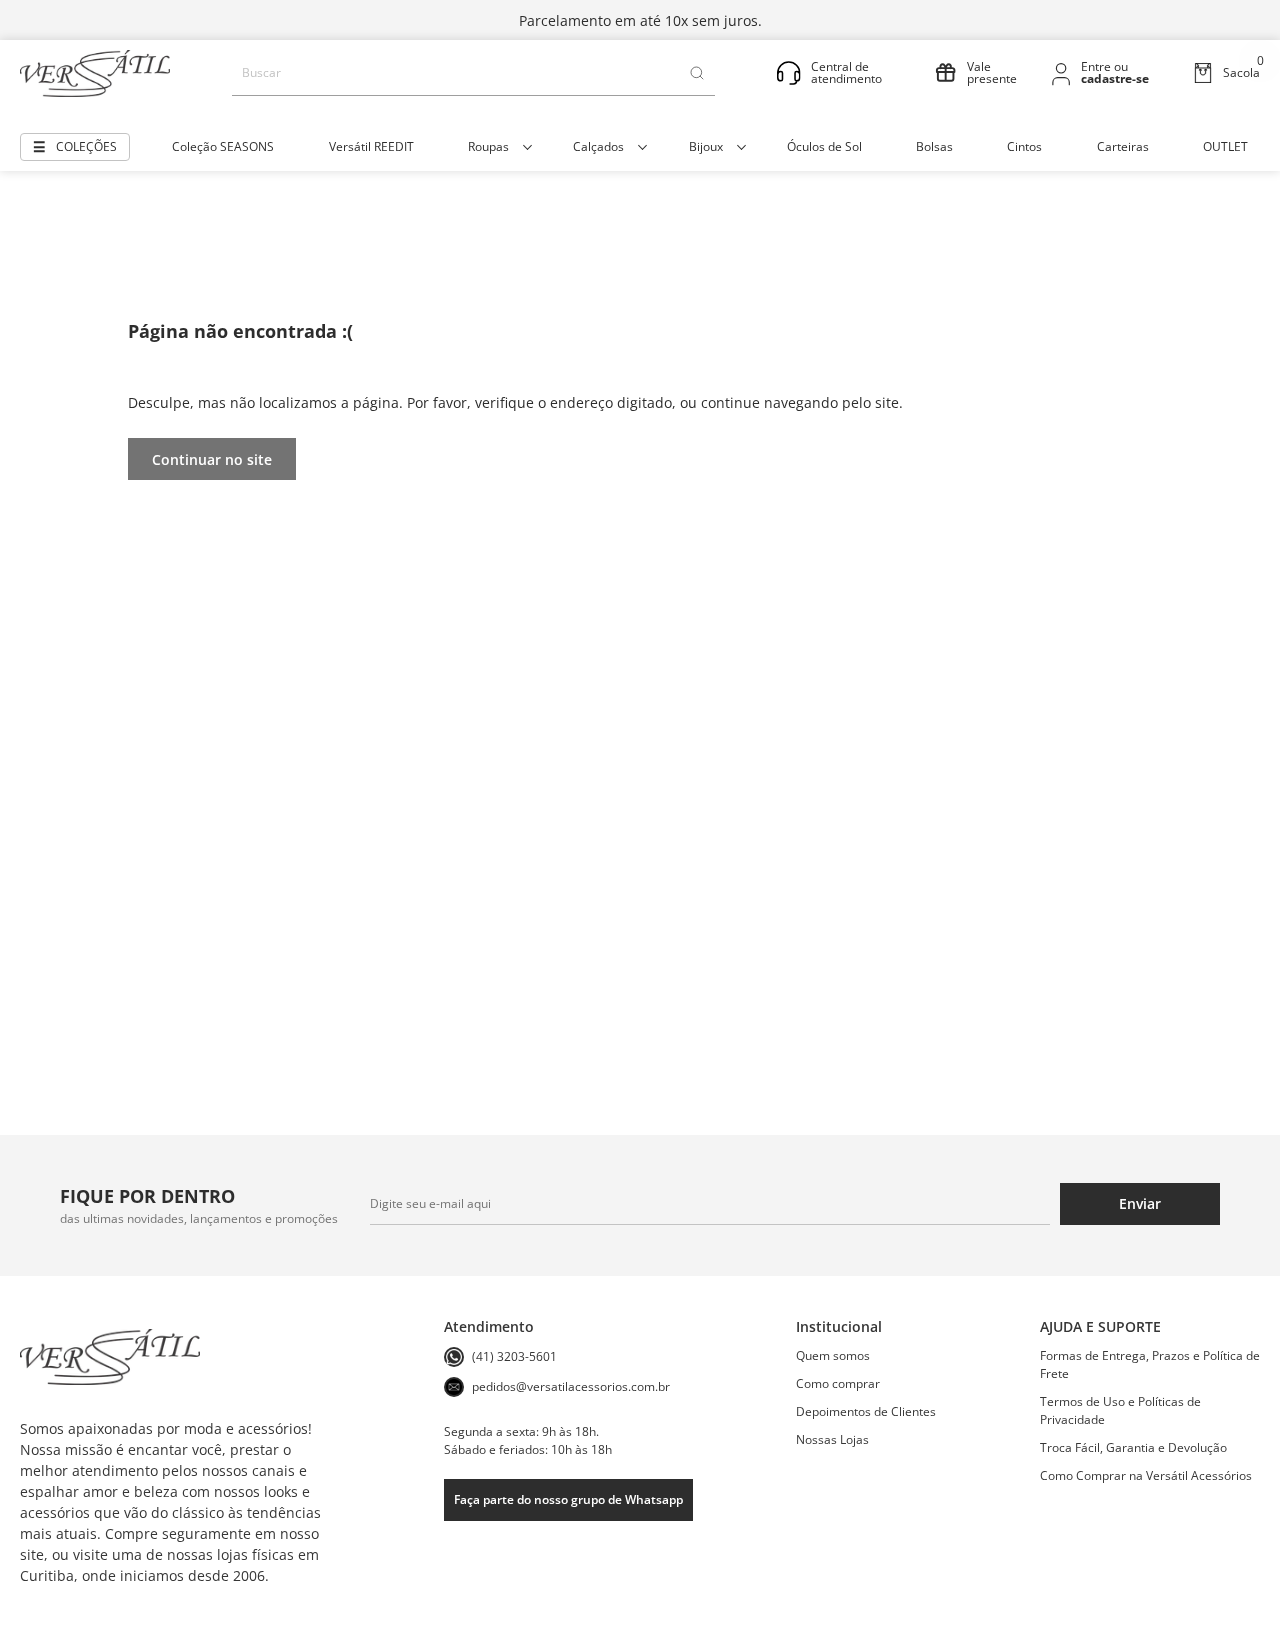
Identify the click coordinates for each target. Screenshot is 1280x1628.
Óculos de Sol (824, 146)
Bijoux (706, 146)
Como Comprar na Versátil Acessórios (1146, 1475)
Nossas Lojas (832, 1439)
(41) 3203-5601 (514, 1356)
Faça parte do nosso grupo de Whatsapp (568, 1499)
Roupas (488, 146)
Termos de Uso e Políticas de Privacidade (1120, 1410)
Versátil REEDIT (371, 146)
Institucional (839, 1326)
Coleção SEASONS (223, 146)
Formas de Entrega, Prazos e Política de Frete (1150, 1364)
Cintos (1024, 146)
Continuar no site (212, 459)
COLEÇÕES (86, 146)
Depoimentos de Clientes (866, 1411)
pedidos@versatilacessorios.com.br (571, 1386)
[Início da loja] (95, 73)
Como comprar (838, 1383)
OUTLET (1225, 146)
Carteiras (1123, 146)
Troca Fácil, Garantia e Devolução (1133, 1447)
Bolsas (934, 146)
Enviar (1140, 1203)
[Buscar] (697, 73)
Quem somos (833, 1355)
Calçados (598, 146)
